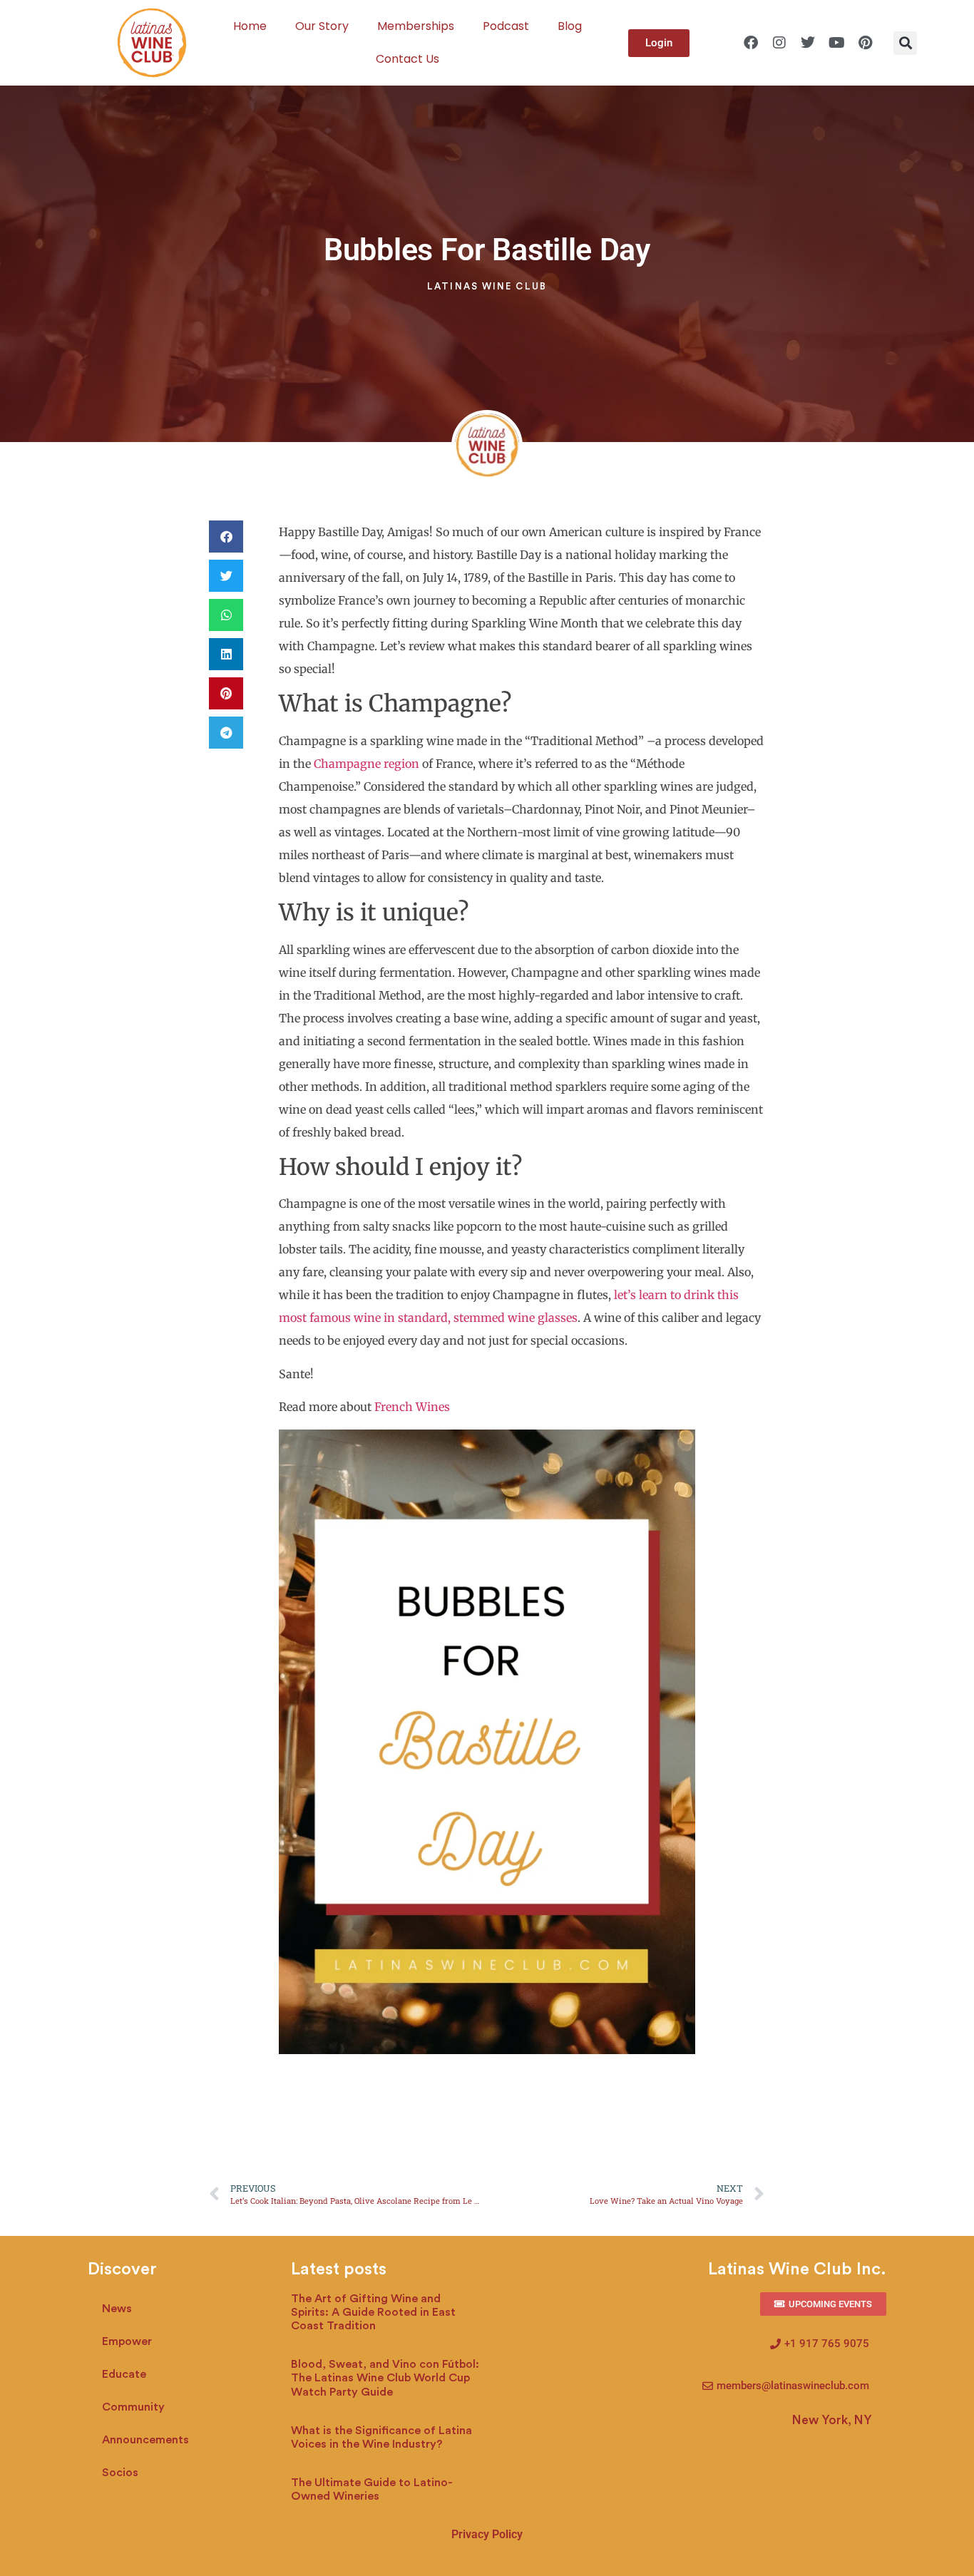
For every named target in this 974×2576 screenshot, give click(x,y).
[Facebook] (751, 43)
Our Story (322, 26)
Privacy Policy (487, 2534)
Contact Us (407, 59)
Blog (570, 26)
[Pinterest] (865, 43)
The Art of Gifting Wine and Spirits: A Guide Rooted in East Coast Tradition (373, 2312)
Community (133, 2407)
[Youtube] (836, 43)
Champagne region (365, 764)
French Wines (412, 1407)
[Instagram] (779, 43)
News (117, 2309)
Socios (120, 2473)
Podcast (506, 26)
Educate (124, 2374)
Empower (127, 2341)
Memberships (416, 26)
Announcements (145, 2440)
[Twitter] (808, 43)
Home (250, 26)
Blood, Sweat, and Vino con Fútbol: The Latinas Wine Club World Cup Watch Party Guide (385, 2378)
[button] (905, 43)
